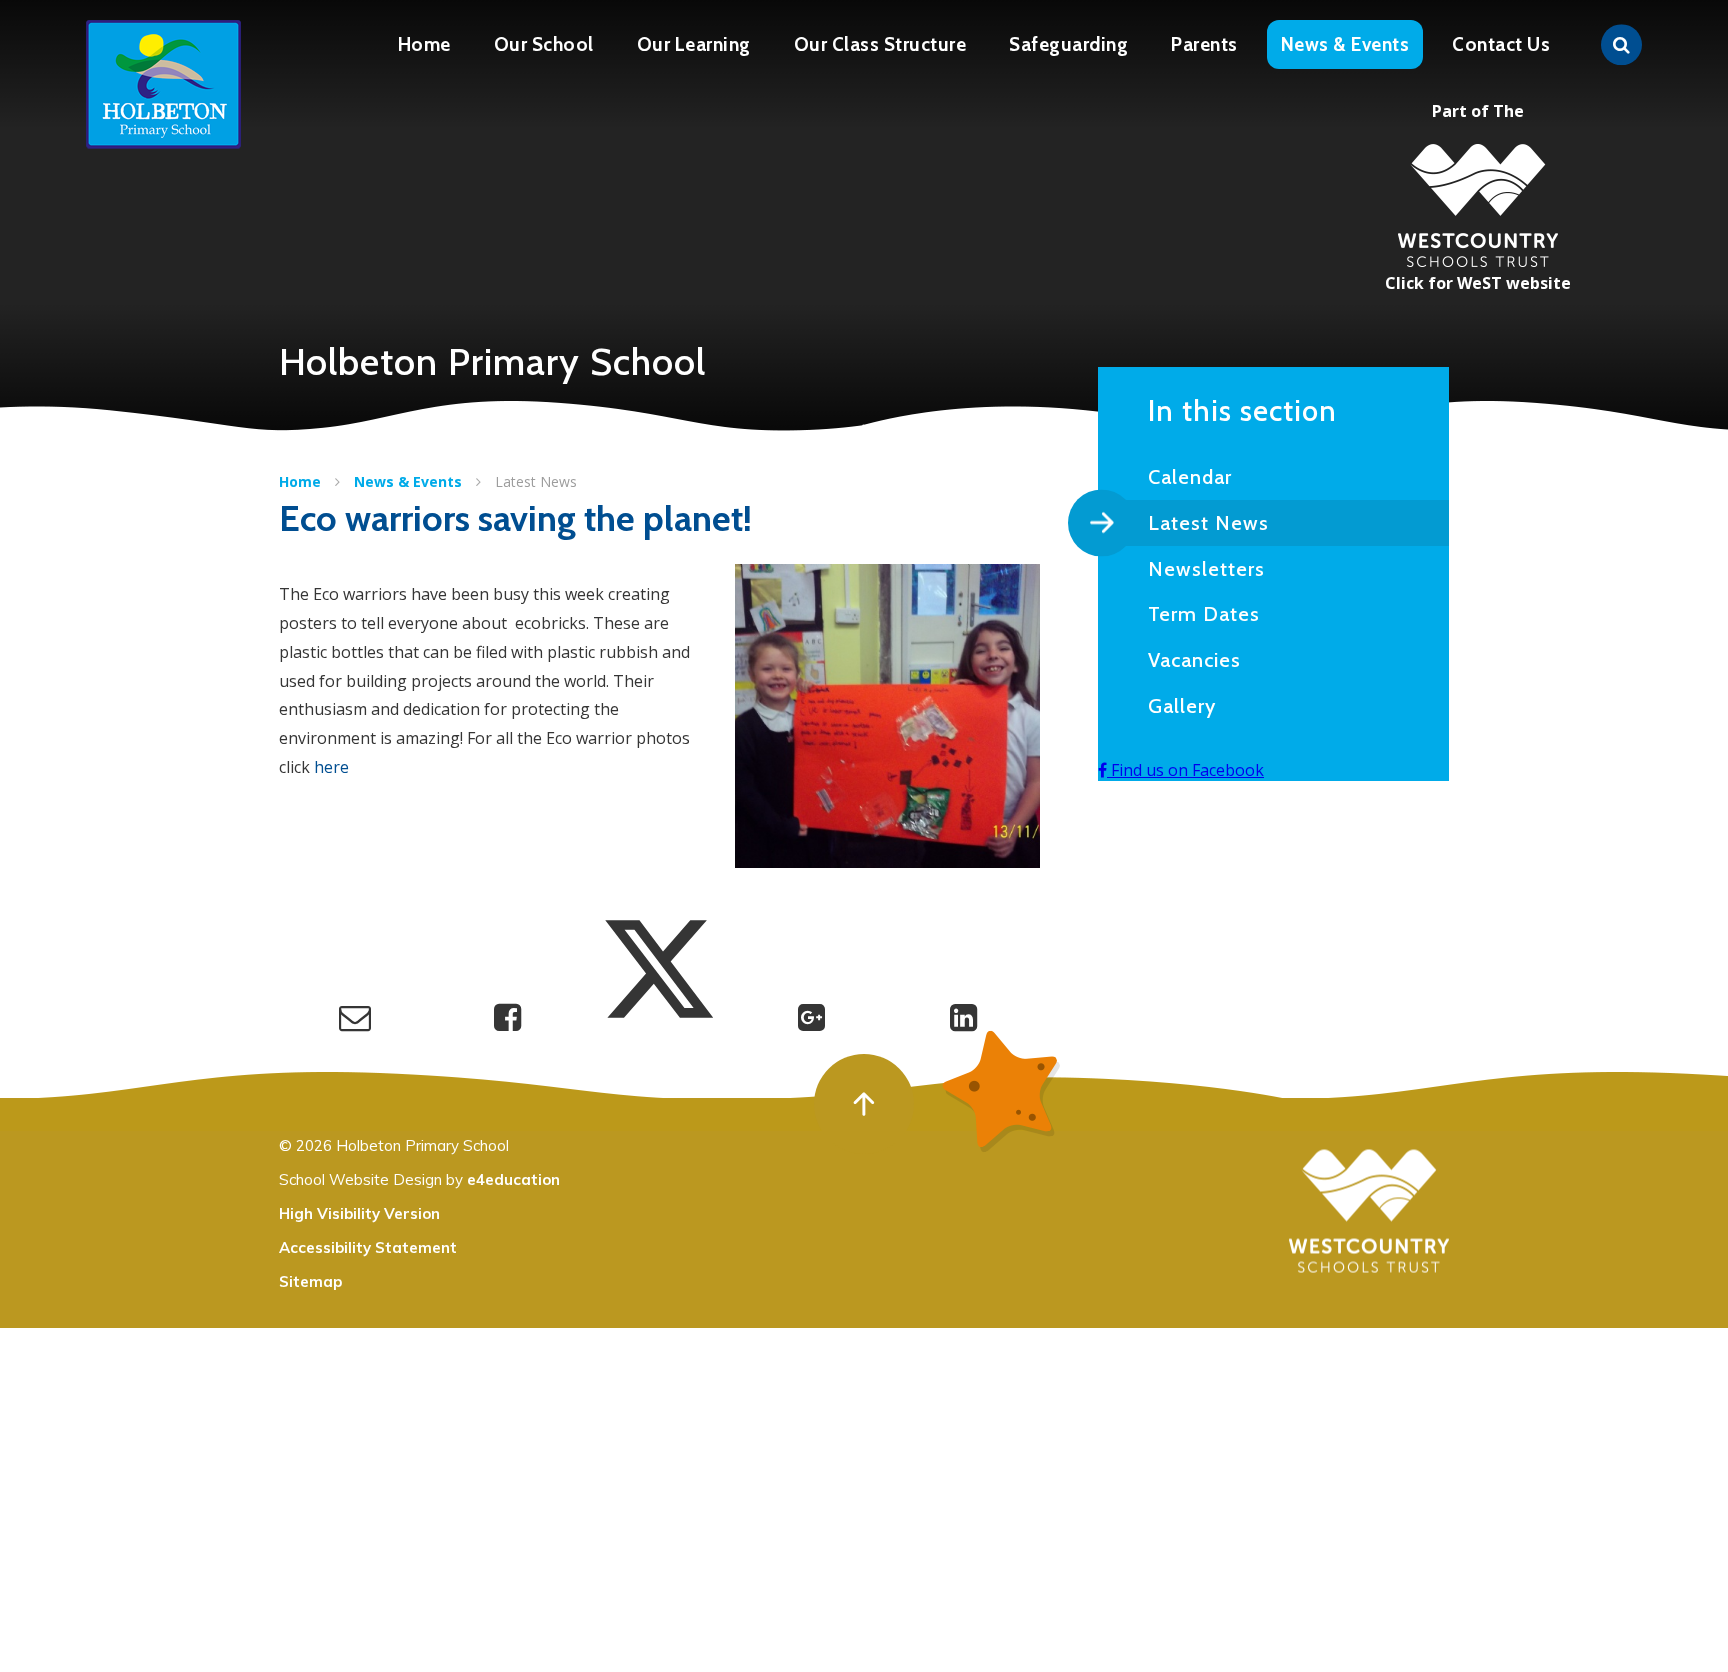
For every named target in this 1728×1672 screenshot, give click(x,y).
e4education (513, 1179)
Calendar (1190, 477)
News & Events (408, 481)
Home (300, 481)
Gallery (1182, 706)
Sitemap (310, 1281)
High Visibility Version (359, 1213)
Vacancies (1194, 660)
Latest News (536, 481)
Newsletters (1206, 569)
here (331, 767)
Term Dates (1204, 614)
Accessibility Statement (368, 1247)
